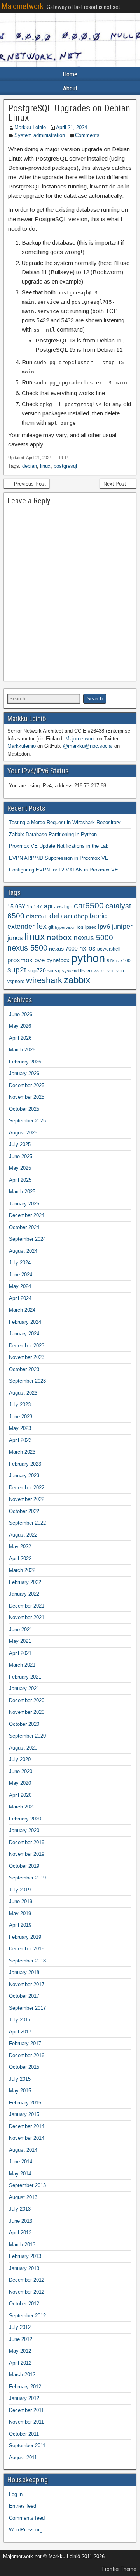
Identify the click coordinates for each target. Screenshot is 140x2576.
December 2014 (27, 2126)
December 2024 (27, 1215)
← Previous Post (27, 484)
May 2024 (20, 1286)
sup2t (17, 970)
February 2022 (25, 1582)
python (88, 958)
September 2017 (27, 2008)
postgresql (65, 466)
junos (15, 938)
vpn (120, 971)
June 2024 (21, 1275)
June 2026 (21, 1014)
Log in (16, 2494)
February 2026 (25, 1062)
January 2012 (24, 2398)
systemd (70, 971)
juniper (122, 927)
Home (70, 74)
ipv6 (104, 927)
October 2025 (24, 1109)
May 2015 (20, 2091)
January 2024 (24, 1334)
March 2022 (22, 1570)
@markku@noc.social (88, 746)
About (70, 88)
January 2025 (24, 1204)
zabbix (77, 980)
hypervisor (65, 927)
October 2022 (24, 1511)
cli (45, 917)
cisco (34, 916)
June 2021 (21, 1629)
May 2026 (20, 1026)
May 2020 (20, 1783)
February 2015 (25, 2103)
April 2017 (20, 2032)
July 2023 (20, 1405)
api (48, 906)
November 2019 (27, 1854)
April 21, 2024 (72, 127)
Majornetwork (23, 6)
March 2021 (22, 1665)
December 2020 (27, 1700)
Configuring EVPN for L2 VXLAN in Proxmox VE (64, 870)
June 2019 (21, 1901)
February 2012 (25, 2387)
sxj (58, 971)
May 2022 (20, 1546)
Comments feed (27, 2518)
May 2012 (20, 2351)
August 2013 (23, 2197)
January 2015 (24, 2114)
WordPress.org (26, 2530)
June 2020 (21, 1771)
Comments (87, 135)
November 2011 (26, 2422)
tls (82, 971)
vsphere (16, 982)
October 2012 (24, 2304)
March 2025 (22, 1192)
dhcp (81, 916)
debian (30, 466)
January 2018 (24, 1972)
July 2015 (20, 2079)
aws (58, 907)
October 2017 (24, 1996)
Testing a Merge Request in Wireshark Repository (65, 822)
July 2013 (20, 2209)
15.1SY (35, 907)
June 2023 (21, 1417)
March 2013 (22, 2245)
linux (45, 466)
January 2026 (24, 1073)
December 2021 (27, 1606)
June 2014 (21, 2162)
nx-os (87, 948)
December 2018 (27, 1949)
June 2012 (21, 2339)
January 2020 (24, 1830)
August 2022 (23, 1535)
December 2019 (27, 1842)
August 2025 (23, 1133)
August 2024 (23, 1251)
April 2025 (20, 1180)
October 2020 (24, 1724)
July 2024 (20, 1263)
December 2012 (27, 2280)
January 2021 (24, 1688)
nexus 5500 (27, 948)
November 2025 (27, 1097)
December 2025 (27, 1085)
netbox (59, 937)
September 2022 (27, 1523)
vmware (96, 971)
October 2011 (24, 2434)
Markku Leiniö (30, 127)
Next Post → (118, 484)
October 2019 (24, 1866)
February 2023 (25, 1464)
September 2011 (27, 2445)
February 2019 (25, 1937)
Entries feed (23, 2506)
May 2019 (20, 1913)
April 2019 (20, 1925)
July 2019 (20, 1890)
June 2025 (21, 1156)
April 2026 (20, 1038)
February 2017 (25, 2043)
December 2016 (27, 2055)
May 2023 (20, 1428)
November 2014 (27, 2138)
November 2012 (27, 2292)
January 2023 (24, 1476)
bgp (68, 907)
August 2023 (23, 1393)
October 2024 (24, 1227)
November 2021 (27, 1617)
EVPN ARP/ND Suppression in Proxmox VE (59, 858)
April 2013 (20, 2233)
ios (80, 927)
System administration (40, 135)
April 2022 (20, 1559)
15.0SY (16, 907)
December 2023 (27, 1346)
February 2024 (25, 1322)
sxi (50, 971)
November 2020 (27, 1712)
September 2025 (27, 1121)
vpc (111, 971)
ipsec (91, 927)
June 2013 (21, 2221)
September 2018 (27, 1961)
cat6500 (89, 906)
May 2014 (20, 2174)
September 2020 (27, 1736)
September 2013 (27, 2185)
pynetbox (58, 960)
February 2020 (25, 1819)
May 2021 (20, 1641)
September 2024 (27, 1239)
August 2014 (23, 2150)
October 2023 (24, 1369)
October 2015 (24, 2067)
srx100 (123, 961)
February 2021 (25, 1677)
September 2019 (27, 1878)
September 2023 (27, 1381)
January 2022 (24, 1594)
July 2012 (20, 2327)
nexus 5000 (93, 938)
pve (39, 960)
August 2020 (23, 1748)
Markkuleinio (22, 746)
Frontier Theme (119, 2569)
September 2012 (27, 2316)
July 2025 (20, 1144)
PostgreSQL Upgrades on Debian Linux (69, 113)
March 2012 (22, 2375)
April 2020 (20, 1795)
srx (111, 960)
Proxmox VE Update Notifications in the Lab (59, 846)
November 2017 (27, 1984)
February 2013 (25, 2256)
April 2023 (20, 1440)
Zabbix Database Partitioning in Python (53, 834)
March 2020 (22, 1807)
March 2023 (22, 1452)
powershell (109, 949)
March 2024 (22, 1310)
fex (41, 926)
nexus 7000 (63, 949)
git (51, 927)
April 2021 (20, 1653)
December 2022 (27, 1488)
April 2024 (20, 1298)
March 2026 (22, 1050)
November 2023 (27, 1357)
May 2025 (20, 1168)
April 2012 (20, 2363)
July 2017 (20, 2020)
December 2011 (26, 2410)
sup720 (37, 971)
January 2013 (24, 2268)
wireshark (44, 980)
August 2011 (23, 2458)
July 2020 (20, 1759)
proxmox (20, 960)
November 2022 (27, 1499)
